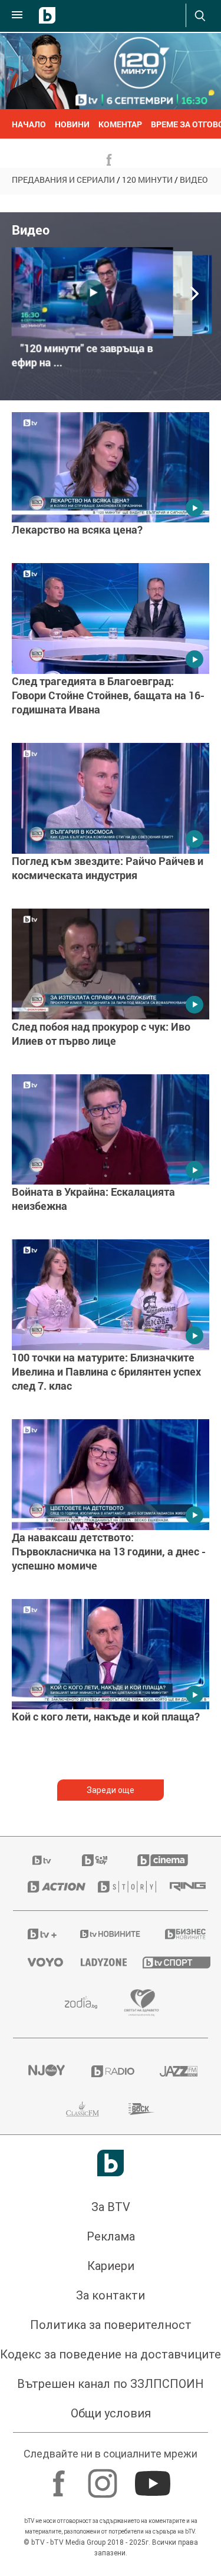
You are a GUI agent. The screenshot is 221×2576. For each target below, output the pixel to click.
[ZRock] (142, 2109)
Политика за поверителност (111, 2325)
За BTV (111, 2207)
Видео (194, 180)
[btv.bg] (42, 1860)
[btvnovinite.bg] (107, 1934)
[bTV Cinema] (163, 1860)
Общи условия (111, 2413)
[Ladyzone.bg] (97, 1962)
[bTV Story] (119, 1887)
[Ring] (182, 1887)
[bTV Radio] (111, 2071)
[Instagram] (104, 2478)
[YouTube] (154, 2478)
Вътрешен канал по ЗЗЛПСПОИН (111, 2384)
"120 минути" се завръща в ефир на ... (83, 356)
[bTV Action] (48, 1887)
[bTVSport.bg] (168, 1962)
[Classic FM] (83, 2109)
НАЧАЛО (29, 124)
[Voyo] (39, 1962)
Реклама (111, 2236)
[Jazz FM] (177, 2071)
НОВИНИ (72, 124)
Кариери (111, 2266)
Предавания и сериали (63, 180)
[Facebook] (60, 2478)
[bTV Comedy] (95, 1860)
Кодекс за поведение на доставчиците (111, 2354)
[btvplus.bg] (39, 1934)
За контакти (111, 2295)
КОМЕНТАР (120, 124)
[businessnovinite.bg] (179, 1934)
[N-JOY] (45, 2071)
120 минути (147, 180)
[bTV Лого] (111, 2163)
